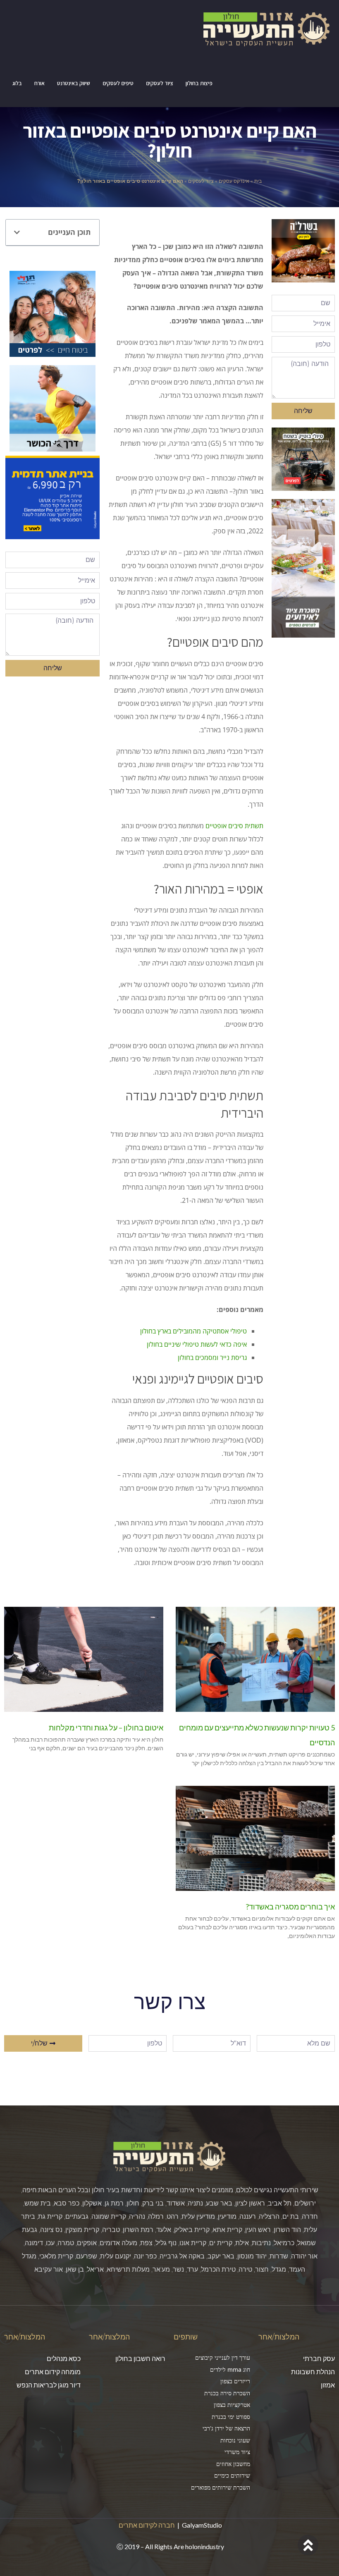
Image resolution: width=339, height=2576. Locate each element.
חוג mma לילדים (230, 2369)
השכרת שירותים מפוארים (221, 2487)
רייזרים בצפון (235, 2381)
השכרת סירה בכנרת (227, 2393)
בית (258, 181)
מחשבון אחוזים (233, 2464)
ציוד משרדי (237, 2452)
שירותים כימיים (232, 2475)
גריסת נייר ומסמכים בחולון (212, 1357)
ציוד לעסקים (201, 181)
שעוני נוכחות (235, 2440)
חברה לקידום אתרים (147, 2525)
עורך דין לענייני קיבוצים (223, 2357)
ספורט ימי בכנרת (231, 2417)
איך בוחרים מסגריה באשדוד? (290, 1907)
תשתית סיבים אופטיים (234, 826)
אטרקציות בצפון (232, 2405)
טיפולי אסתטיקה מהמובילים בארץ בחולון (193, 1331)
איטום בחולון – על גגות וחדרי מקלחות (106, 1728)
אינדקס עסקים (234, 181)
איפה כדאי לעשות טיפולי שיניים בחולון (197, 1344)
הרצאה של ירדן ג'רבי (226, 2428)
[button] (17, 232)
